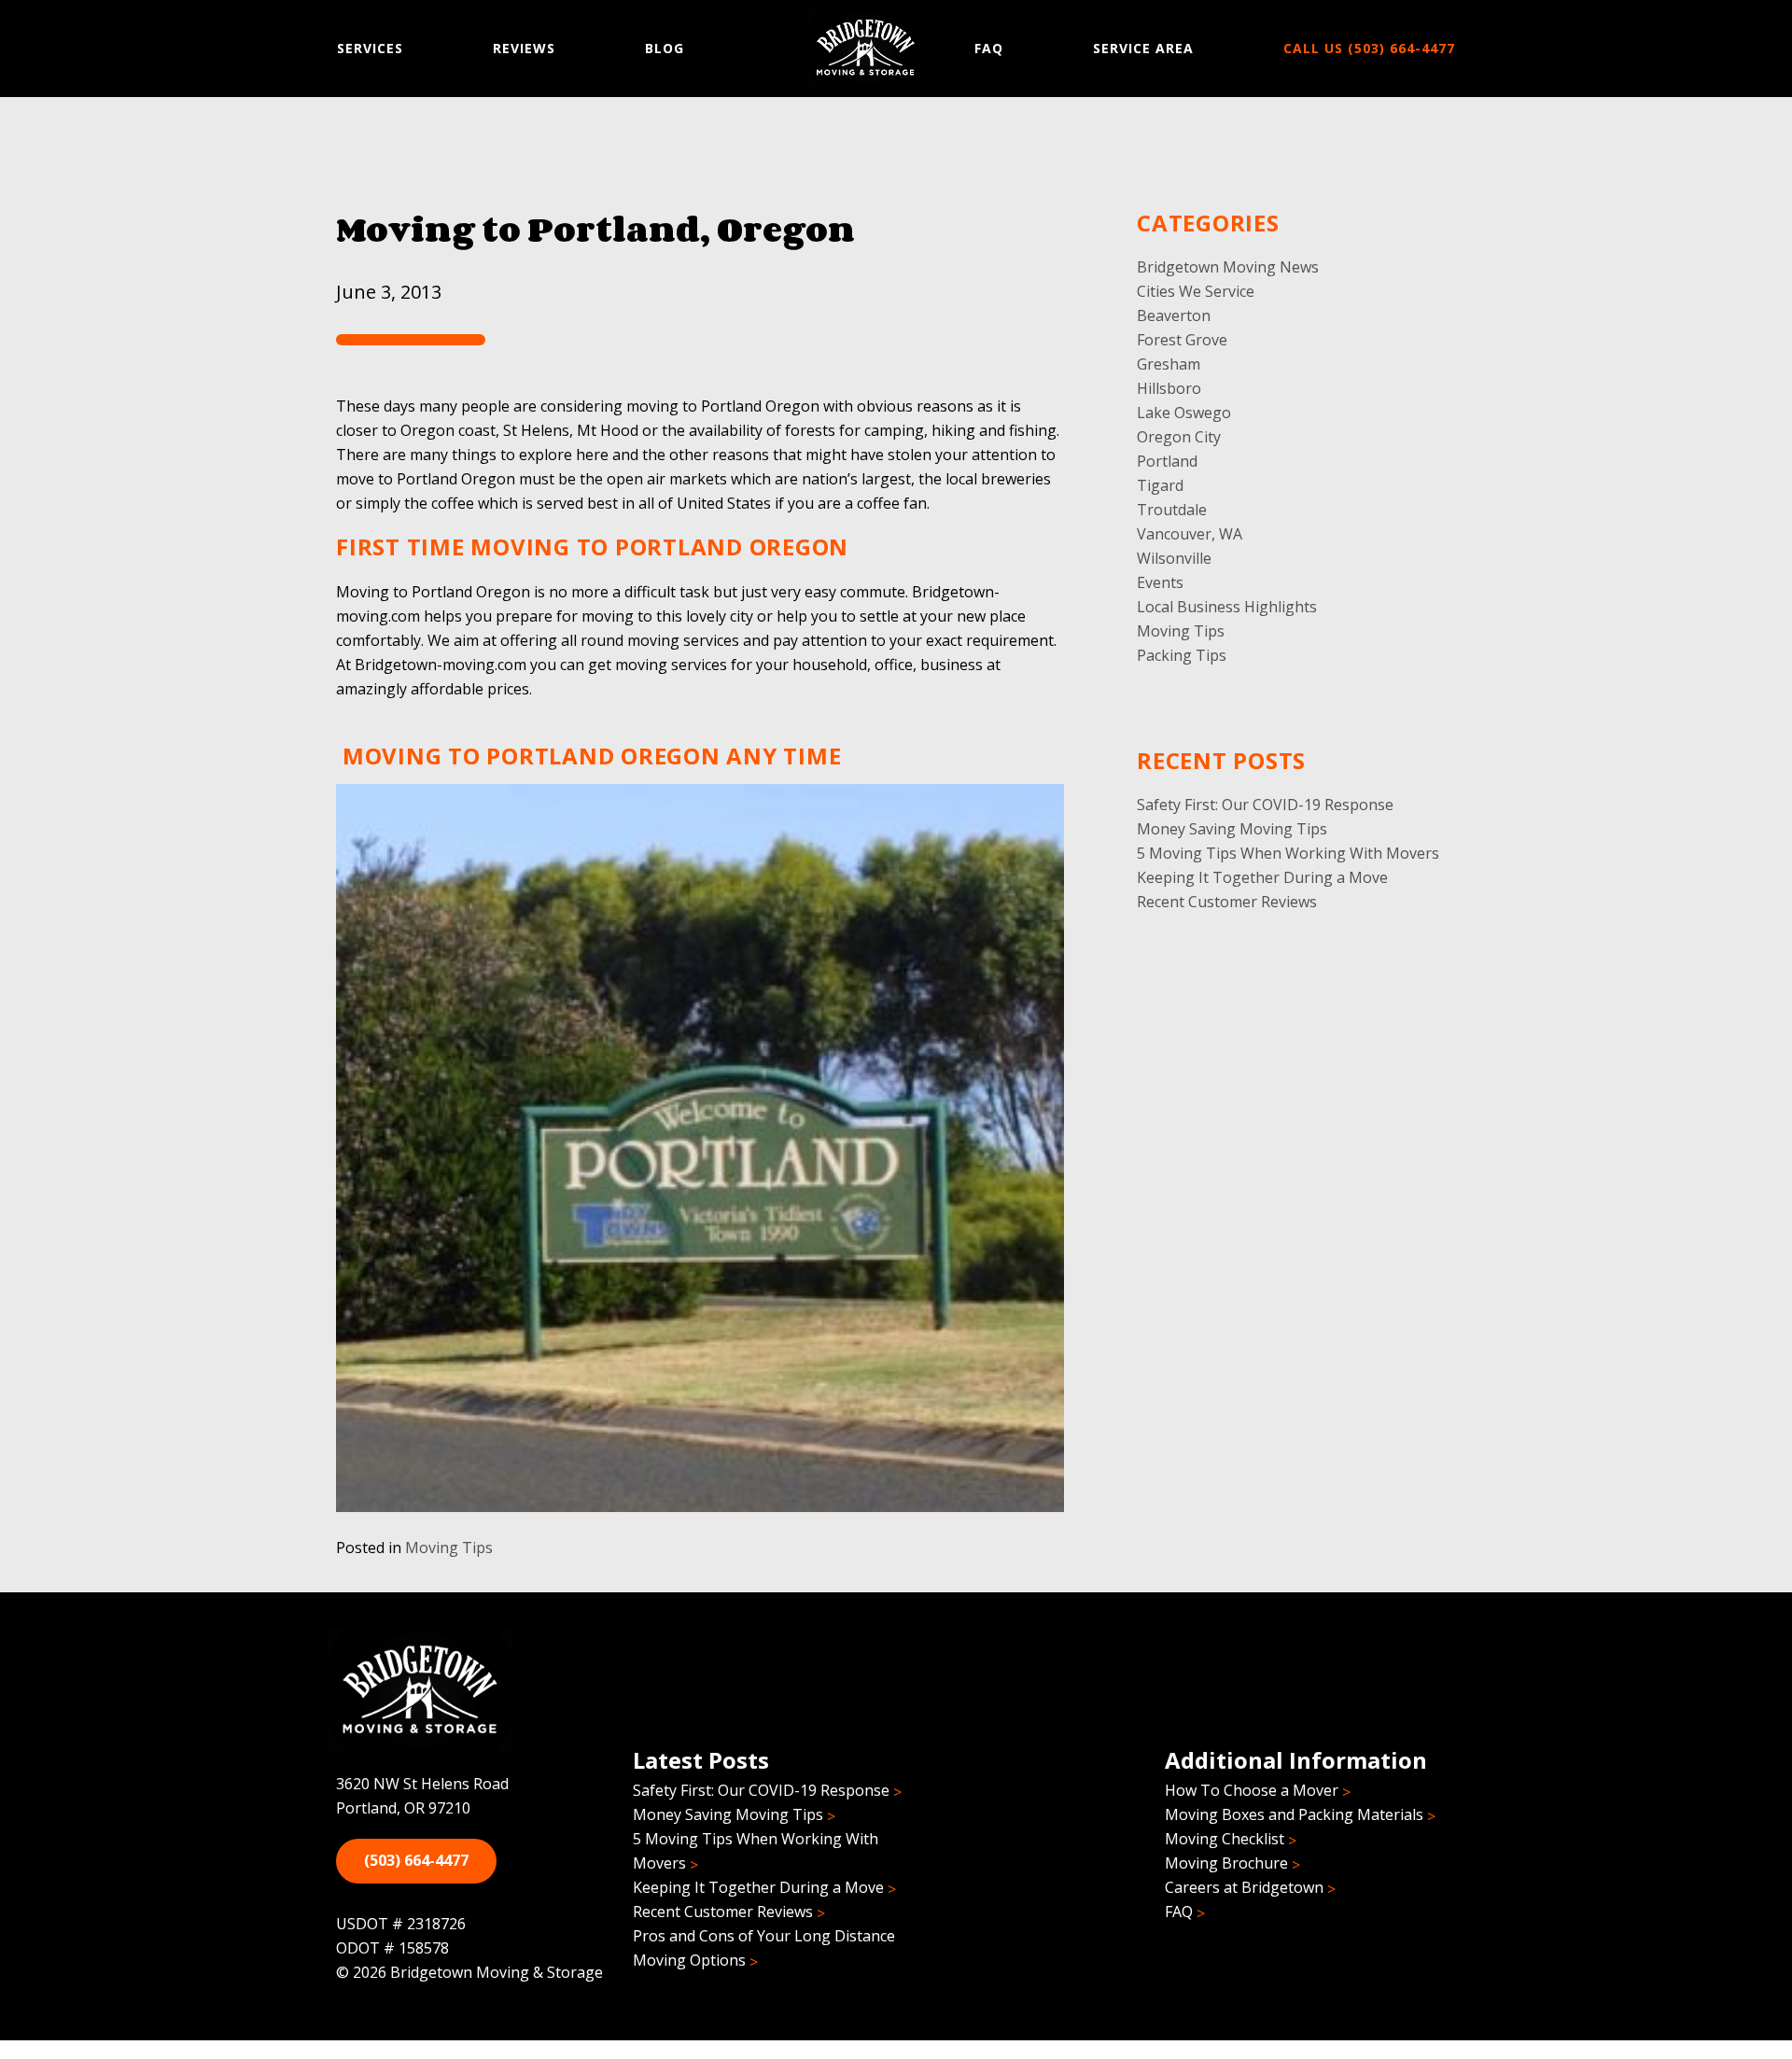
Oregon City (1179, 437)
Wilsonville (1174, 558)
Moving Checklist (1225, 1839)
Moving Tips (449, 1548)
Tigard (1160, 485)
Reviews (524, 48)
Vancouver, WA (1190, 534)
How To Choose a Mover (1252, 1790)
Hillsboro (1169, 388)
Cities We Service (1196, 291)
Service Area (1143, 48)
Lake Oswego (1184, 413)
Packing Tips (1182, 655)
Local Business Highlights (1227, 607)
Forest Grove (1182, 340)
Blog (665, 48)
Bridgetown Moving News (1228, 267)
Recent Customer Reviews (1227, 902)
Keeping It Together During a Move (1262, 877)
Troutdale (1172, 510)
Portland (1167, 461)
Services (370, 48)
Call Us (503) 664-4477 (1369, 48)
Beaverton (1174, 315)
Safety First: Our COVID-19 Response (1265, 805)
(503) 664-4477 (416, 1860)
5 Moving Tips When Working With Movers (1288, 853)
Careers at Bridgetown (1244, 1887)
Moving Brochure (1226, 1863)
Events (1160, 582)
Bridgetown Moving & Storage (866, 49)
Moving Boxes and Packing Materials (1294, 1814)
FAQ (989, 48)
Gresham (1169, 364)
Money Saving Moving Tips (1232, 829)
